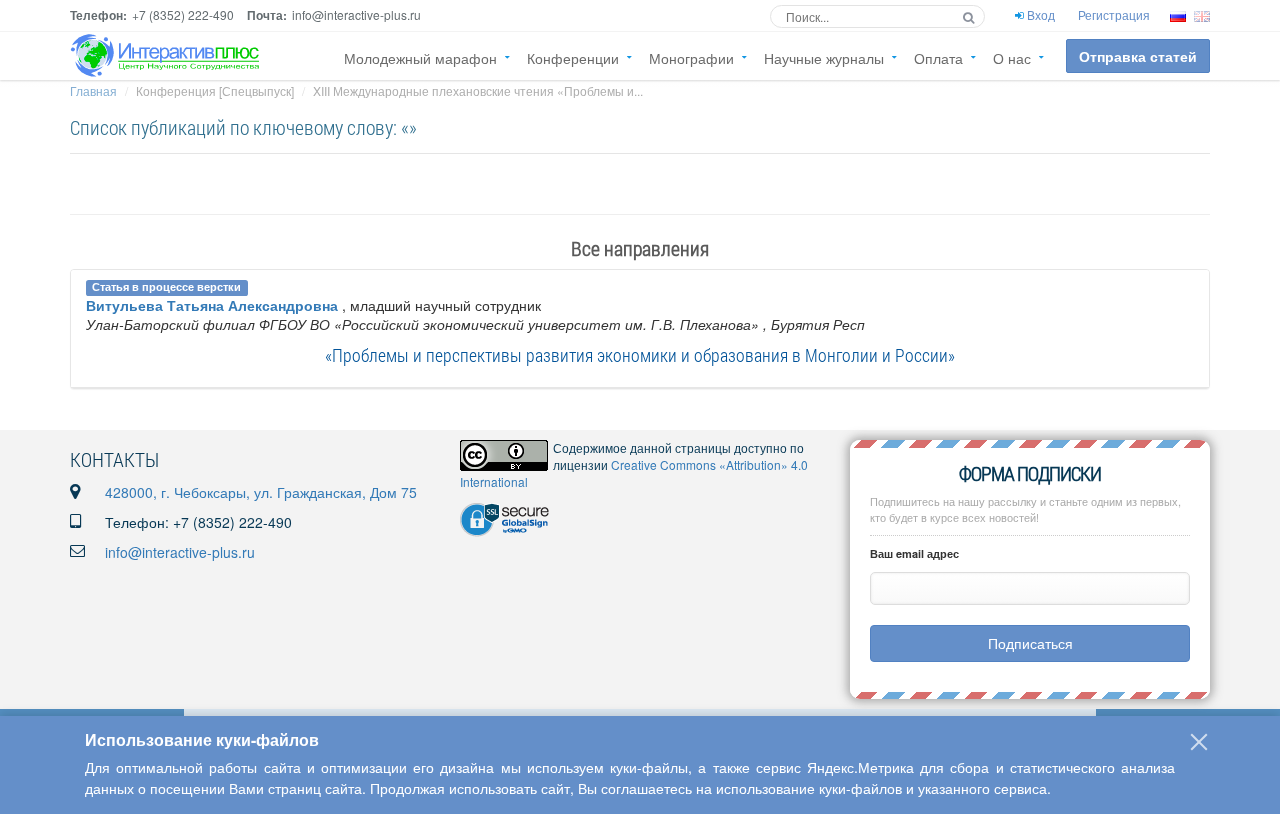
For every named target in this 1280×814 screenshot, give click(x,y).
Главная (93, 90)
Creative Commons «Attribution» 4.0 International (634, 473)
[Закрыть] (1199, 742)
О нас (1012, 58)
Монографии (691, 58)
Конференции (573, 58)
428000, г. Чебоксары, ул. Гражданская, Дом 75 (261, 492)
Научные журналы (824, 58)
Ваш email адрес (914, 553)
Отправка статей (1138, 56)
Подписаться (1030, 643)
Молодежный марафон (420, 58)
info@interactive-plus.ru (180, 552)
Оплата (938, 58)
